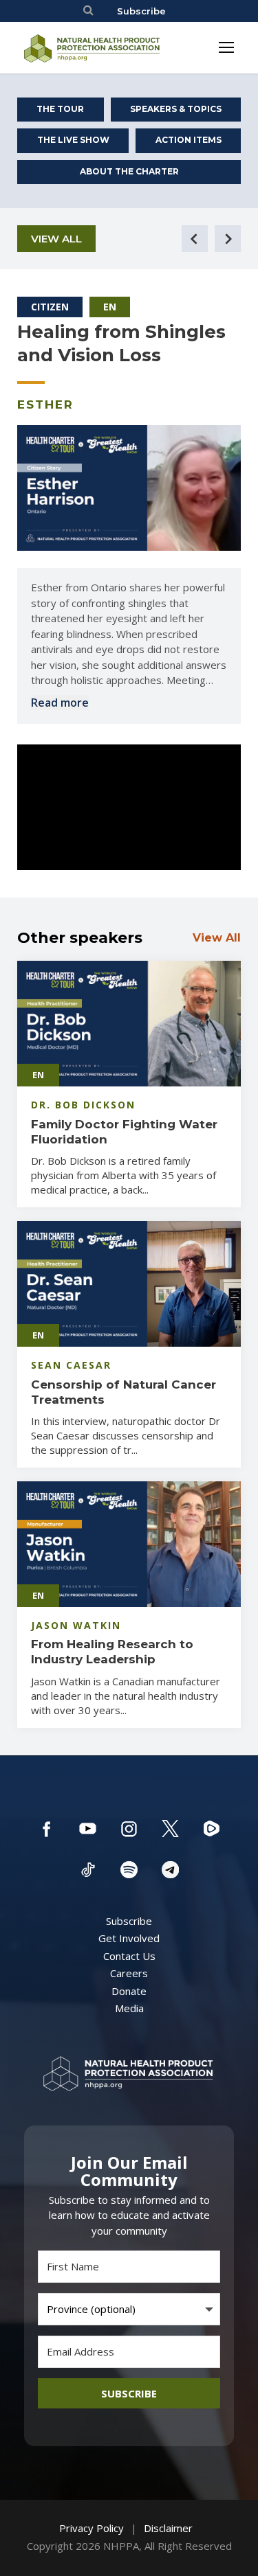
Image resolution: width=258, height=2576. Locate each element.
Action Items (189, 140)
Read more (60, 703)
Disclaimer (168, 2528)
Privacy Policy (92, 2528)
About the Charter (129, 171)
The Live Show (73, 140)
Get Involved (129, 1938)
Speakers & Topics (176, 109)
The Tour (60, 109)
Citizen (50, 307)
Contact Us (129, 1956)
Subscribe (141, 11)
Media (129, 2008)
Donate (129, 1991)
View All (56, 239)
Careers (129, 1973)
